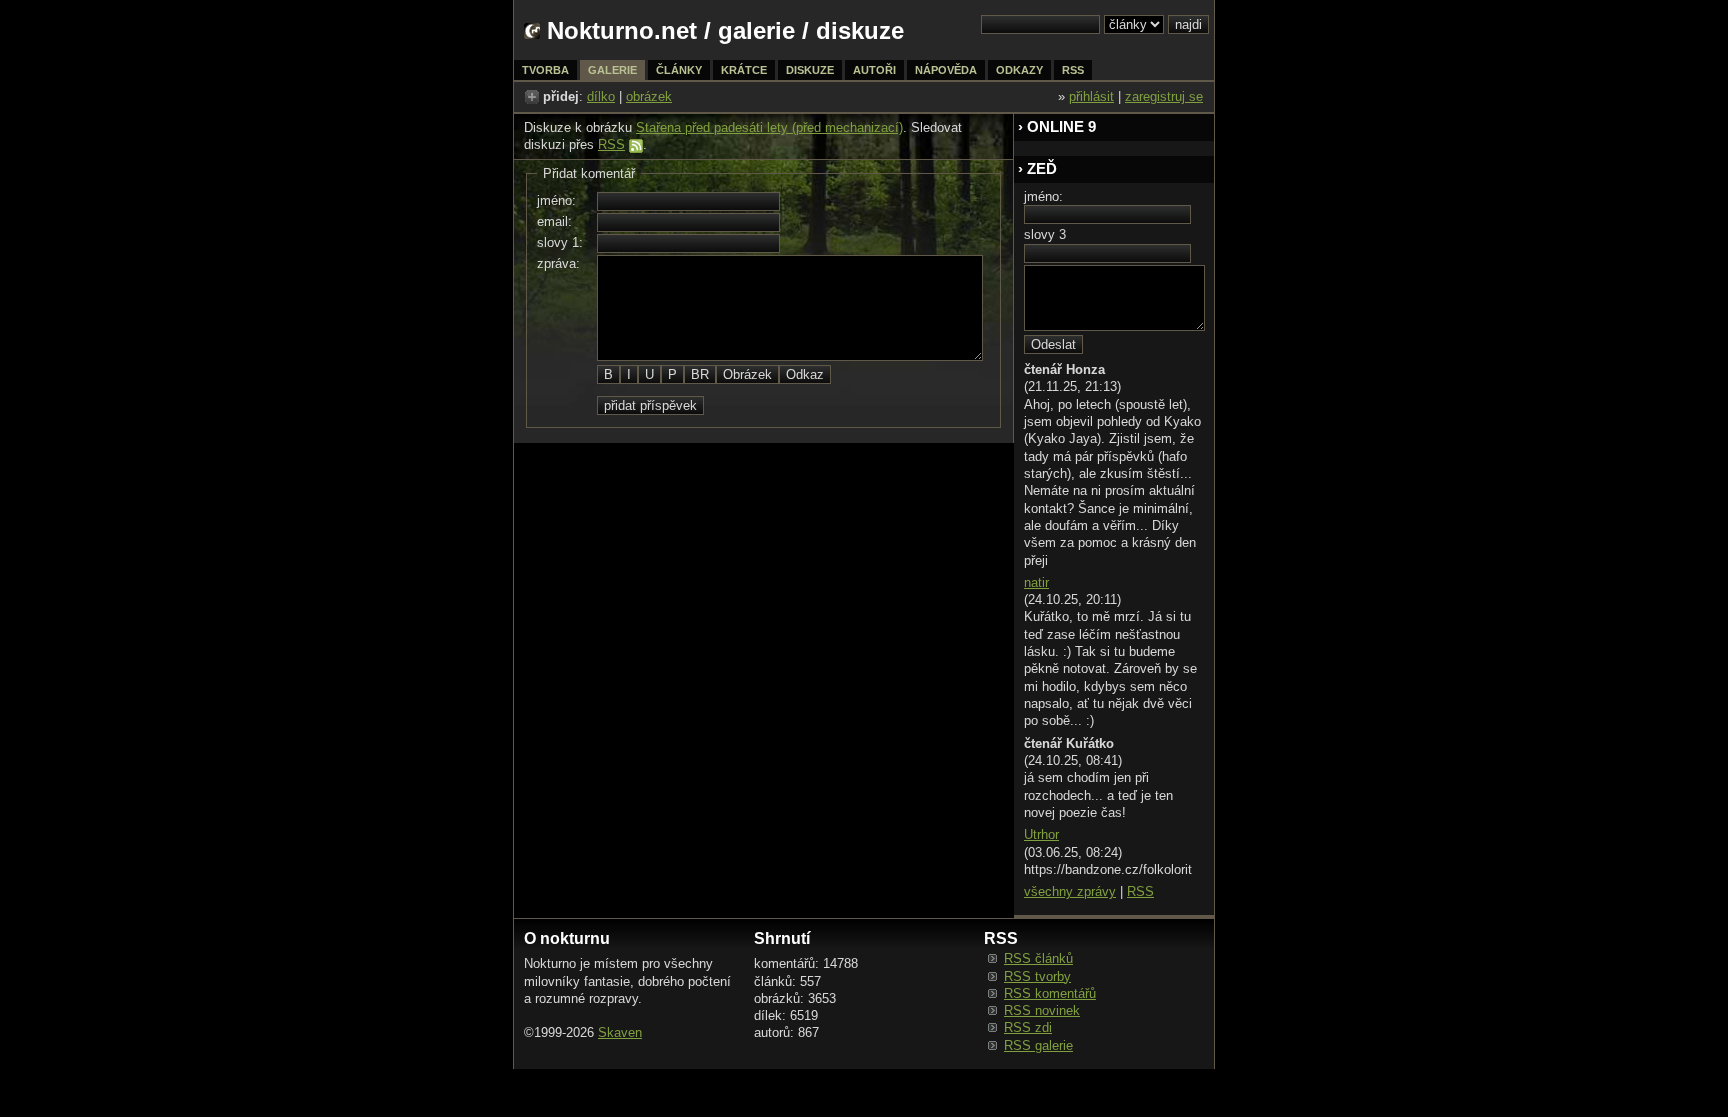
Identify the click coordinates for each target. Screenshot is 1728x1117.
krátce (744, 70)
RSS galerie (1038, 1045)
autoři (874, 70)
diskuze (810, 70)
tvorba (545, 70)
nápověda (946, 70)
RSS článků (1038, 958)
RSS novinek (1042, 1010)
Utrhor (1041, 834)
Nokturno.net (622, 30)
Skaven (620, 1032)
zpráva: (558, 263)
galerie (756, 30)
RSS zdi (1028, 1027)
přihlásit (1091, 96)
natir (1036, 582)
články (679, 70)
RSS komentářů (1050, 993)
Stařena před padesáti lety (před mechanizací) (769, 127)
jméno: (556, 200)
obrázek (649, 96)
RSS (611, 144)
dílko (601, 96)
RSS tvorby (1037, 976)
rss (1073, 70)
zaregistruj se (1164, 96)
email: (554, 221)
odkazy (1019, 70)
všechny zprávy (1070, 891)
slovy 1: (560, 242)
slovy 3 (1045, 234)
